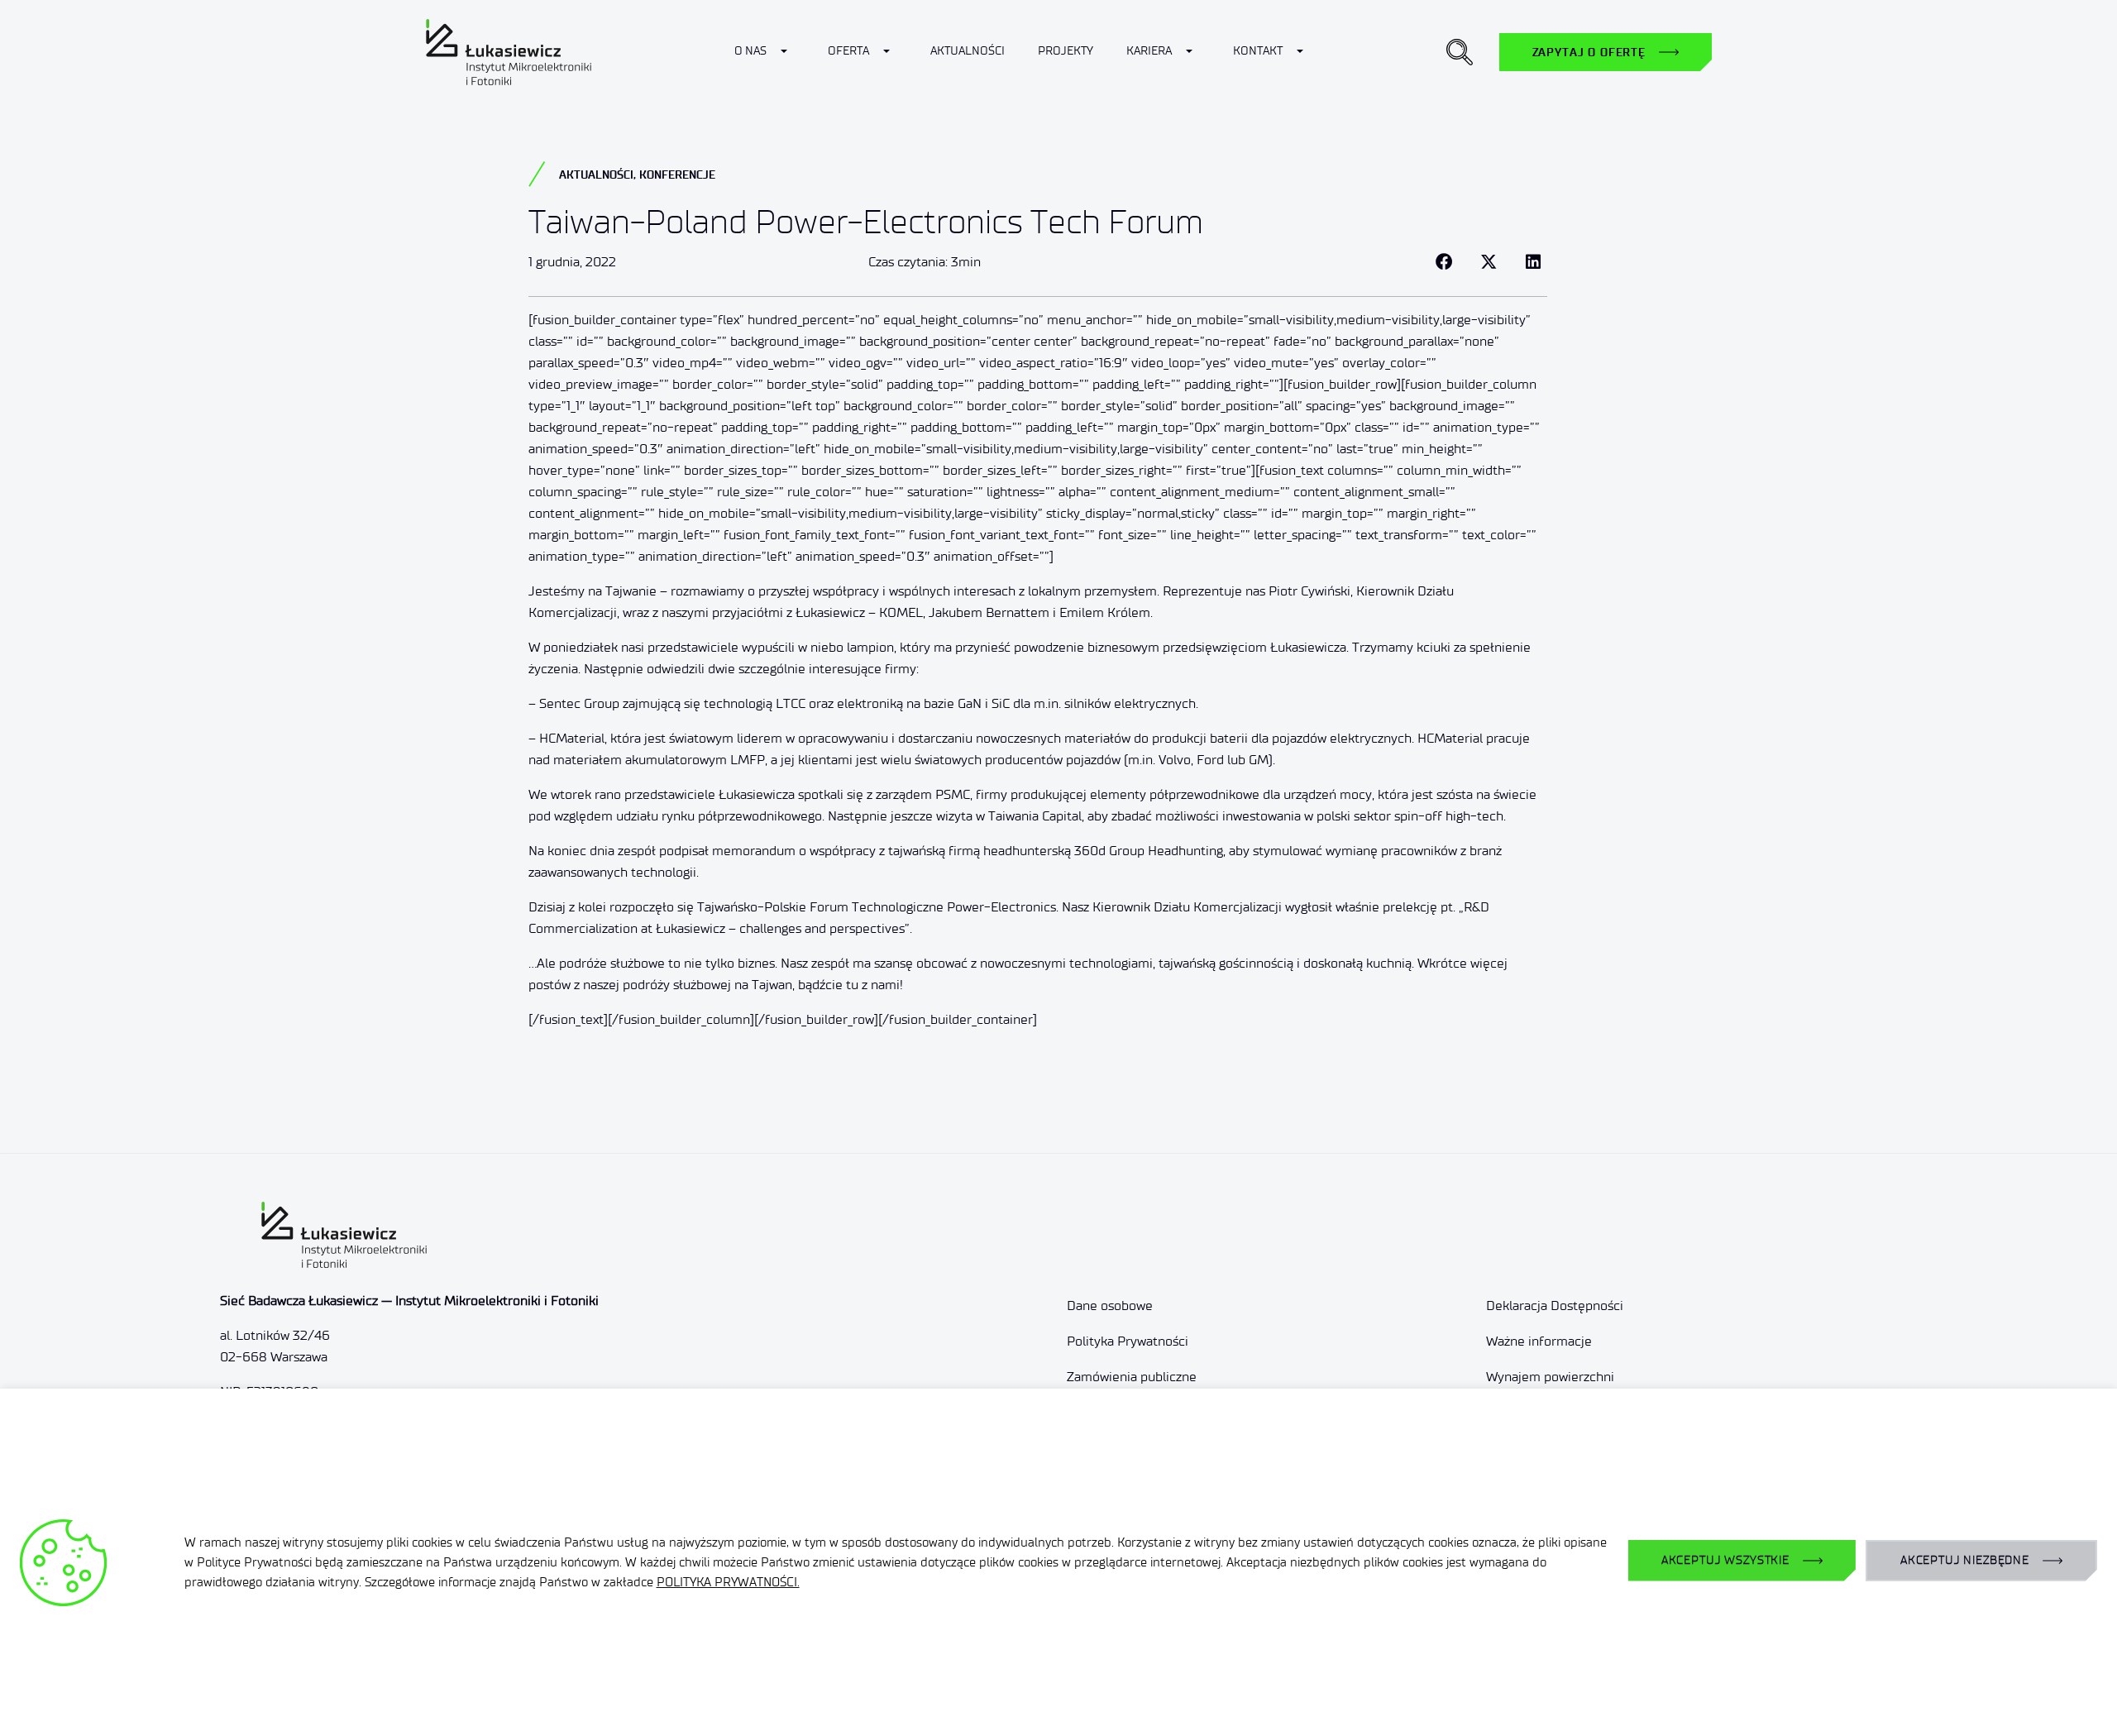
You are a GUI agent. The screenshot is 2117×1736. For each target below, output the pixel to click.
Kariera (1149, 51)
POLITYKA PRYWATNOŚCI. (728, 1582)
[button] (1460, 52)
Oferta (848, 51)
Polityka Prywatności (1128, 1341)
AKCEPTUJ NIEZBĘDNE (1965, 1560)
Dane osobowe (1110, 1306)
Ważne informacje (1539, 1341)
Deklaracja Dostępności (1555, 1306)
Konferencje (677, 175)
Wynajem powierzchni (1550, 1377)
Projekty (1066, 51)
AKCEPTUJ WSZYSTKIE (1725, 1560)
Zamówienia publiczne (1132, 1377)
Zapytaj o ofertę (1589, 52)
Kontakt (1258, 51)
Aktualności (968, 51)
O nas (750, 51)
